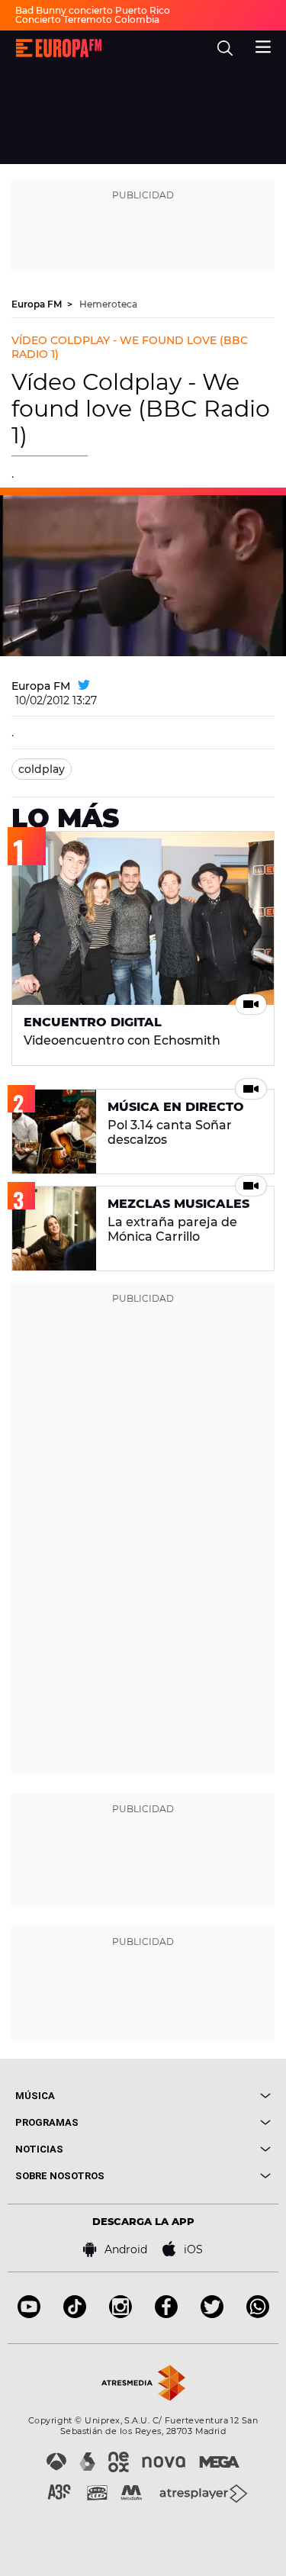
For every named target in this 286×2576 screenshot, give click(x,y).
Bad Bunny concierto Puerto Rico (93, 10)
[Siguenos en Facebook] (166, 2314)
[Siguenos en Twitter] (212, 2314)
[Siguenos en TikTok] (75, 2314)
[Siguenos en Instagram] (121, 2314)
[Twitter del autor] (84, 686)
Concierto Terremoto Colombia (87, 19)
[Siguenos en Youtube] (29, 2314)
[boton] (207, 2096)
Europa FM (38, 304)
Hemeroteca (108, 304)
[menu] (263, 45)
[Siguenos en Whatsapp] (258, 2314)
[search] (225, 48)
